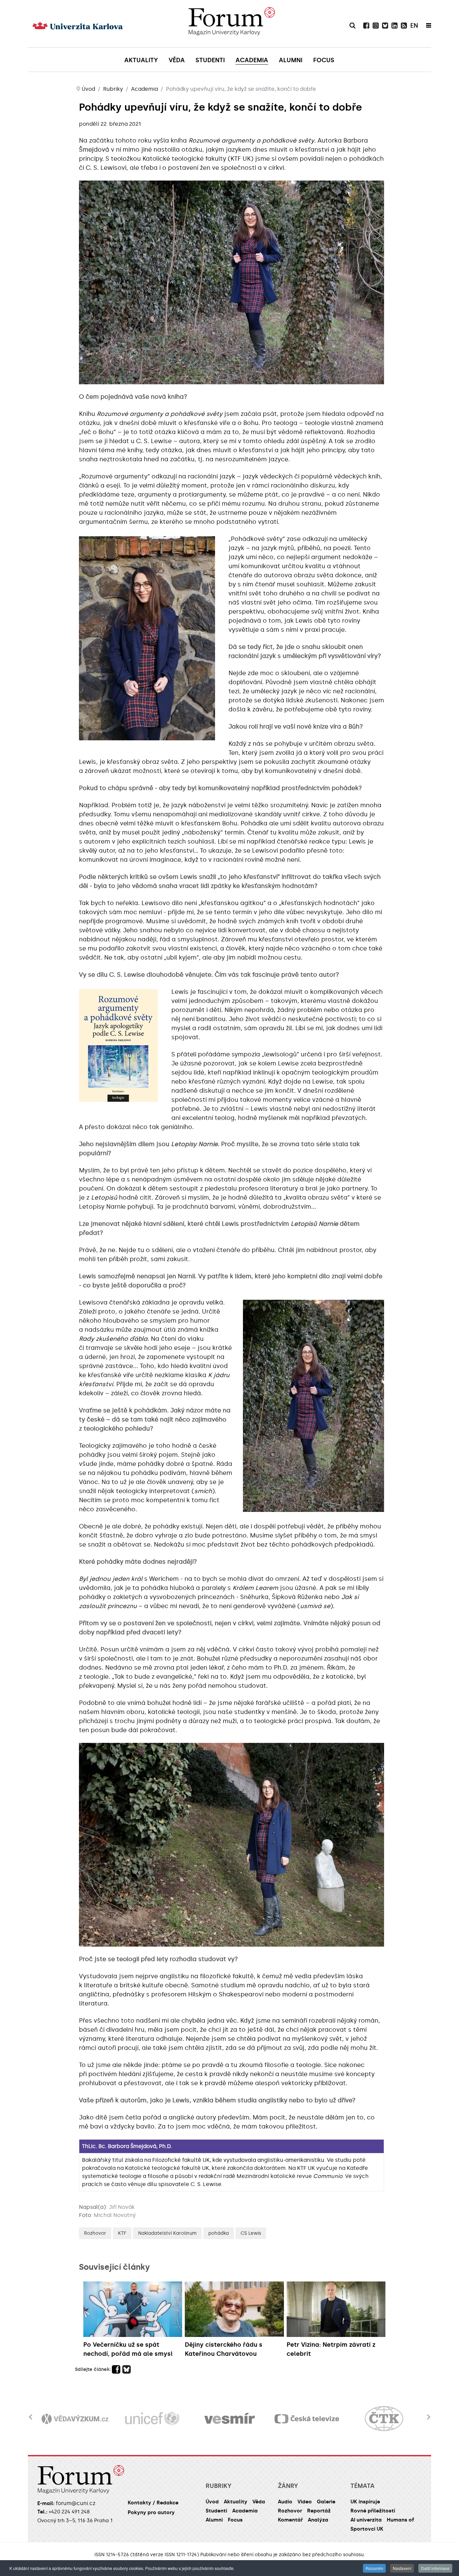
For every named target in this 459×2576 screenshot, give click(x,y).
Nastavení (402, 2568)
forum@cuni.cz (76, 2503)
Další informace (435, 2568)
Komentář (290, 2520)
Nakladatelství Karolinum (167, 2233)
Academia (245, 2511)
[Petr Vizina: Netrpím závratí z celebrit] (336, 2309)
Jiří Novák (122, 2207)
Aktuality (236, 2502)
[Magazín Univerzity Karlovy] (232, 24)
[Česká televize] (229, 2419)
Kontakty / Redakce (153, 2503)
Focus (235, 2520)
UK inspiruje (365, 2502)
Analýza (318, 2520)
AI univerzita (366, 2520)
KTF (122, 2233)
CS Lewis (251, 2233)
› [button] (429, 2413)
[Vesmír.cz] (152, 2419)
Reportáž (319, 2511)
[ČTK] (307, 2419)
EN (414, 26)
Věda (259, 2502)
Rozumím (374, 2568)
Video (305, 2502)
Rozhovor (95, 2233)
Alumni (214, 2520)
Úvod (212, 2502)
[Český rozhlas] (384, 2419)
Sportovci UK (367, 2529)
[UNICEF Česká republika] (75, 2419)
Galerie (326, 2502)
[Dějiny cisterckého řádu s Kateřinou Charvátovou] (234, 2309)
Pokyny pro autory (151, 2512)
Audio (285, 2502)
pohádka (219, 2233)
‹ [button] (30, 2413)
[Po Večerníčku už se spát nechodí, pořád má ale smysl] (133, 2309)
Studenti (216, 2511)
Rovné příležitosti (373, 2511)
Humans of (400, 2520)
